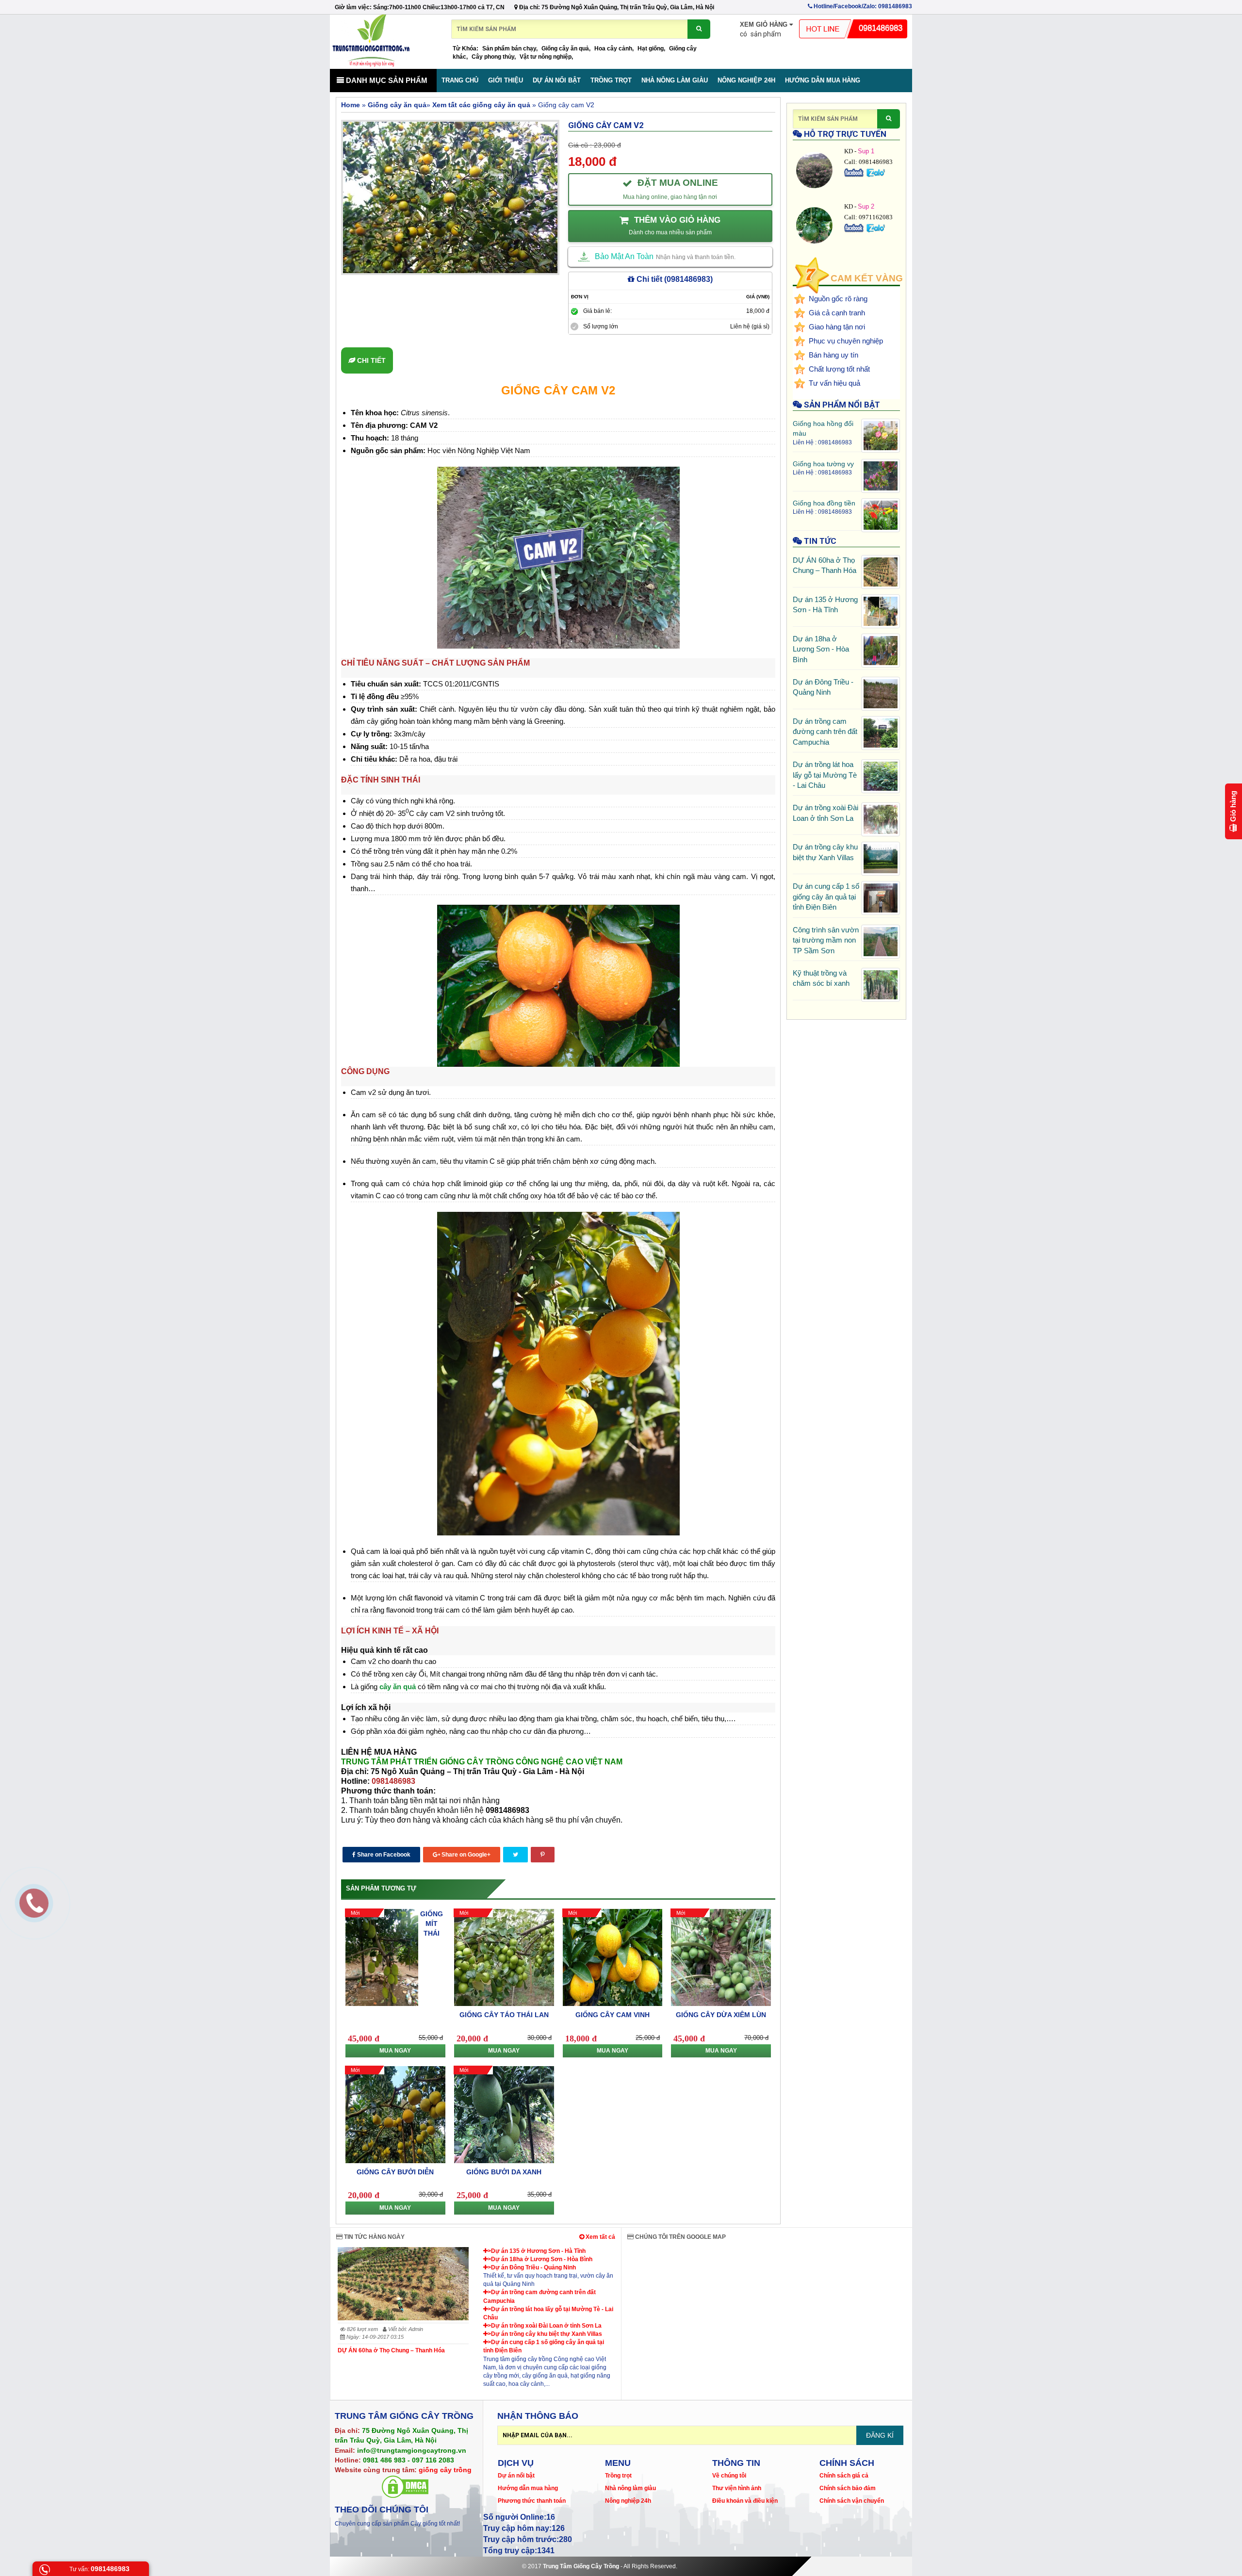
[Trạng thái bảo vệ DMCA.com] (405, 2486)
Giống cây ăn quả (565, 49)
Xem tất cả (600, 2237)
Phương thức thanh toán (532, 2501)
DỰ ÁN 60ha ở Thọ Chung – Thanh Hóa (391, 2350)
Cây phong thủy (493, 57)
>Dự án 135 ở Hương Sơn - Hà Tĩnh (537, 2251)
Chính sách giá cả (844, 2476)
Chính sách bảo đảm (848, 2488)
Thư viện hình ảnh (737, 2488)
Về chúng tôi (729, 2476)
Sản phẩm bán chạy (509, 49)
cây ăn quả (398, 1687)
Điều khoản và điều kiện (745, 2501)
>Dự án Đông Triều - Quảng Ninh (532, 2267)
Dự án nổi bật (557, 80)
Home (351, 105)
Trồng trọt (611, 80)
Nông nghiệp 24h (746, 80)
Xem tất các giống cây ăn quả (481, 105)
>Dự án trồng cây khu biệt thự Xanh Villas (545, 2334)
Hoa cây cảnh (613, 49)
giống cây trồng (445, 2470)
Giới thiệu (506, 80)
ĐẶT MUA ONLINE (670, 189)
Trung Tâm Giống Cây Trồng (581, 2566)
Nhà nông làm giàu (675, 80)
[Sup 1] (855, 172)
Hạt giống (651, 49)
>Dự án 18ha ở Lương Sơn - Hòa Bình (540, 2259)
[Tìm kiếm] (699, 29)
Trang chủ (460, 80)
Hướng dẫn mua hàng (823, 80)
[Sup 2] (855, 228)
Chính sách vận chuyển (852, 2501)
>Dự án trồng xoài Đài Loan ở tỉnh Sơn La (545, 2326)
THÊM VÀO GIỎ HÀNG (675, 226)
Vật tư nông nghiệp (546, 57)
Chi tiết (370, 360)
